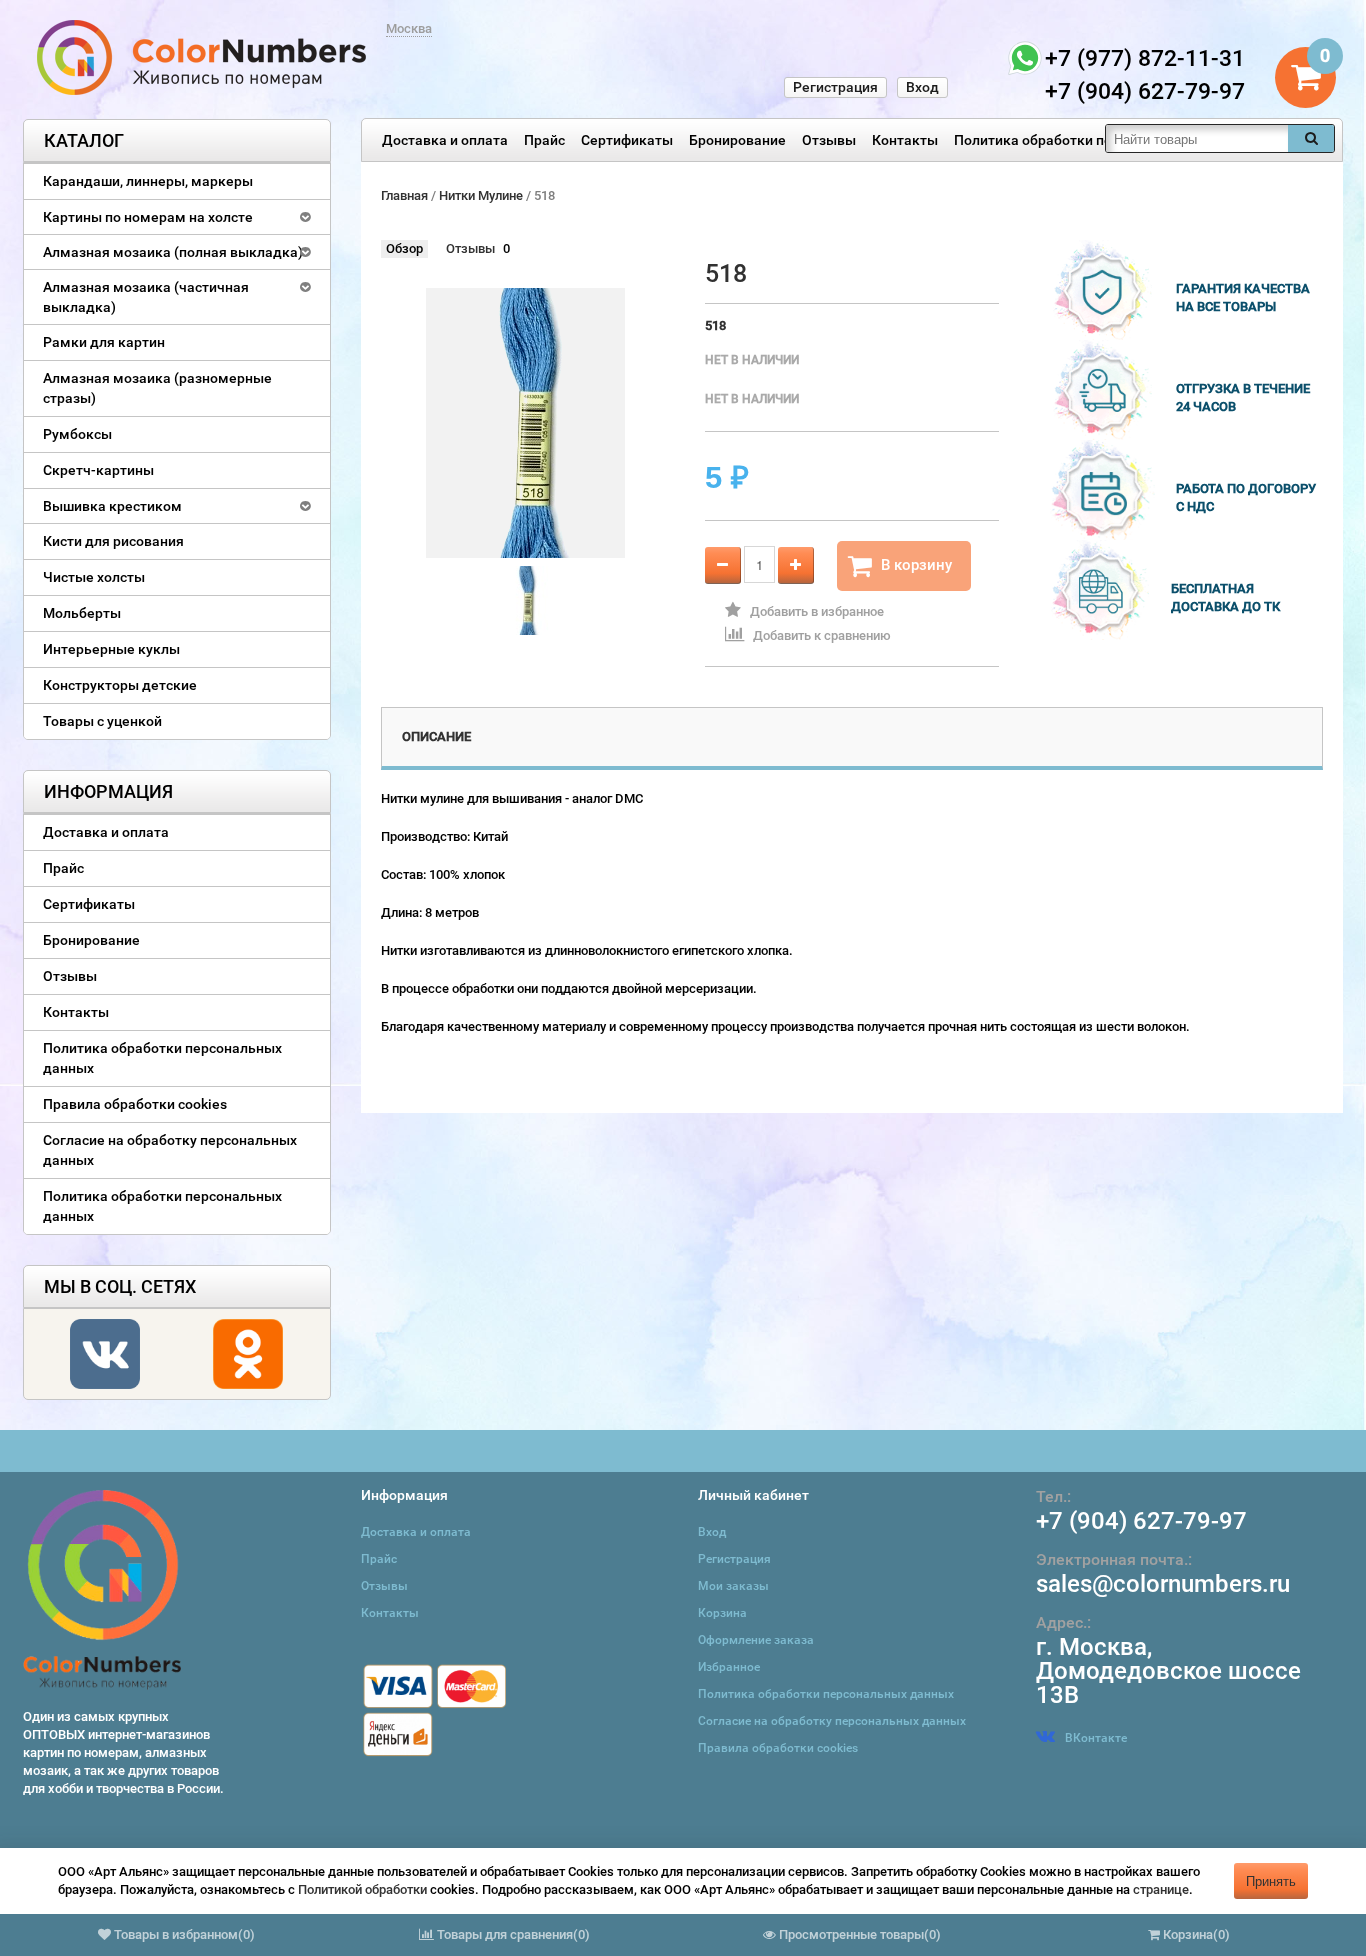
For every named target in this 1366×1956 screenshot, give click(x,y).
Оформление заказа (756, 1640)
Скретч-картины (98, 470)
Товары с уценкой (102, 721)
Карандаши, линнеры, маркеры (148, 181)
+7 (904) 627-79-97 (1141, 1521)
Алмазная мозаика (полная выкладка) (173, 252)
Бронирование (737, 140)
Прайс (544, 140)
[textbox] (1197, 138)
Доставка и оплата (445, 140)
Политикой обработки (362, 1889)
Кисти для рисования (113, 541)
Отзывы (829, 140)
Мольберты (82, 613)
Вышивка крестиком (112, 506)
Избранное (729, 1667)
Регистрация (835, 87)
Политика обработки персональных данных (1100, 140)
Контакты (905, 140)
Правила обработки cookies (135, 1104)
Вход (922, 87)
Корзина (722, 1613)
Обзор (404, 248)
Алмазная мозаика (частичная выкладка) (146, 297)
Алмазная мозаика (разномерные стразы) (157, 388)
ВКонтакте (1096, 1738)
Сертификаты (627, 140)
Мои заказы (733, 1586)
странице (1161, 1889)
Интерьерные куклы (111, 649)
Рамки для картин (104, 342)
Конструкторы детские (120, 685)
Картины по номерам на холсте (148, 217)
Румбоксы (77, 434)
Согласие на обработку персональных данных (170, 1150)
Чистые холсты (94, 577)
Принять (1271, 1880)
